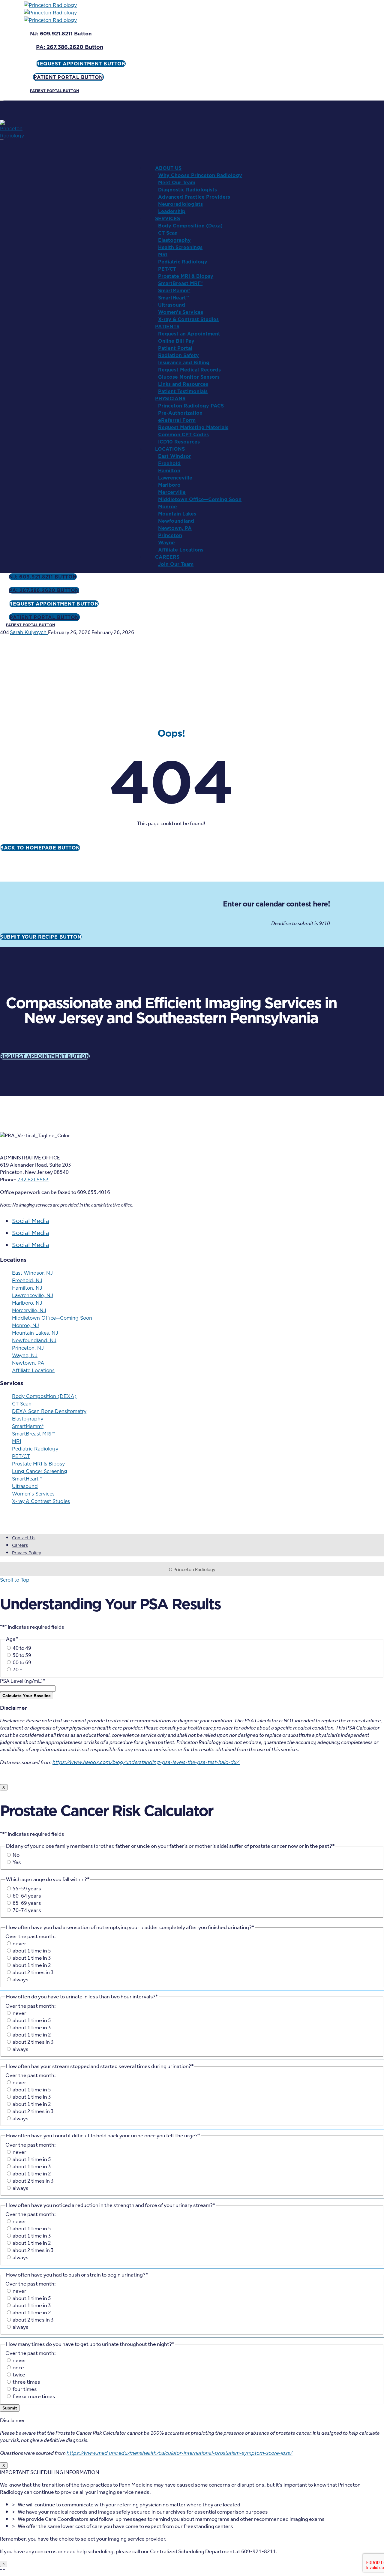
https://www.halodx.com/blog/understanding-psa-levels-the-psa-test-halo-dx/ (146, 1762)
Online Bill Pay (176, 341)
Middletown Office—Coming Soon (200, 499)
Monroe (168, 506)
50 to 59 (22, 1655)
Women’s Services (181, 312)
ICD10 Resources (179, 442)
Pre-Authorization (180, 413)
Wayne (166, 543)
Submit (10, 2408)
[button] (61, 34)
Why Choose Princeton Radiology (200, 175)
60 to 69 (22, 1663)
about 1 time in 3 (32, 1958)
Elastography (174, 240)
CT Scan (168, 233)
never (19, 1944)
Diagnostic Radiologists (187, 190)
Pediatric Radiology (183, 262)
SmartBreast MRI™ (180, 283)
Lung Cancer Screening (40, 1471)
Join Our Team (176, 564)
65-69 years (27, 1903)
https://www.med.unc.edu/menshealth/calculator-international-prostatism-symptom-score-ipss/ (180, 2453)
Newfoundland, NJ (34, 1340)
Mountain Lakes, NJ (35, 1333)
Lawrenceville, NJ (33, 1295)
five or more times (34, 2397)
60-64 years (27, 1896)
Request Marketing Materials (193, 427)
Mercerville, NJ (29, 1310)
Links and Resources (183, 384)
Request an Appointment (189, 334)
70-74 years (27, 1910)
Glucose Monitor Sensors (189, 377)
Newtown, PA (175, 528)
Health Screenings (180, 247)
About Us (168, 168)
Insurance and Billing (184, 362)
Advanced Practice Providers (194, 197)
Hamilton (169, 470)
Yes (17, 1862)
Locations (170, 449)
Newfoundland (176, 521)
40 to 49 (22, 1648)
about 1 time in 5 (32, 1951)
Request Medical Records (189, 370)
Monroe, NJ (25, 1325)
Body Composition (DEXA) (44, 1396)
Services (168, 218)
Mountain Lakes (177, 514)
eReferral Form (177, 420)
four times (25, 2389)
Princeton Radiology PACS (191, 406)
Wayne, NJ (25, 1355)
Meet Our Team (177, 182)
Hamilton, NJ (27, 1288)
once (18, 2368)
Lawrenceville (175, 478)
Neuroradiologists (180, 204)
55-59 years (27, 1889)
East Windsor (175, 456)
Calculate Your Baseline (27, 1696)
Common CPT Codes (183, 434)
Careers (167, 557)
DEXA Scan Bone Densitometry (49, 1411)
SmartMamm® (174, 290)
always (21, 1980)
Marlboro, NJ (27, 1303)
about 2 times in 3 (33, 1973)
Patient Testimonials (183, 391)
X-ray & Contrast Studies (188, 319)
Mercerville (172, 492)
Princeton (170, 535)
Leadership (172, 211)
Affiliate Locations (181, 550)
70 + (18, 1670)
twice (19, 2375)
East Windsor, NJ (32, 1273)
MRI (163, 254)
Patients (167, 326)
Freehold (169, 463)
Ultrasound (172, 305)
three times (26, 2382)
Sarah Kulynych (29, 632)
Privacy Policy (27, 1553)
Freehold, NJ (27, 1280)
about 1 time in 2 (32, 1965)
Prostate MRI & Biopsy (186, 276)
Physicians (170, 398)
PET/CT (167, 269)
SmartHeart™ (174, 298)
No (16, 1855)
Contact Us (24, 1538)
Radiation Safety (178, 355)
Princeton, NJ (28, 1348)
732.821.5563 (33, 1180)
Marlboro (169, 485)
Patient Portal (175, 348)
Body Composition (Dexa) (190, 226)
